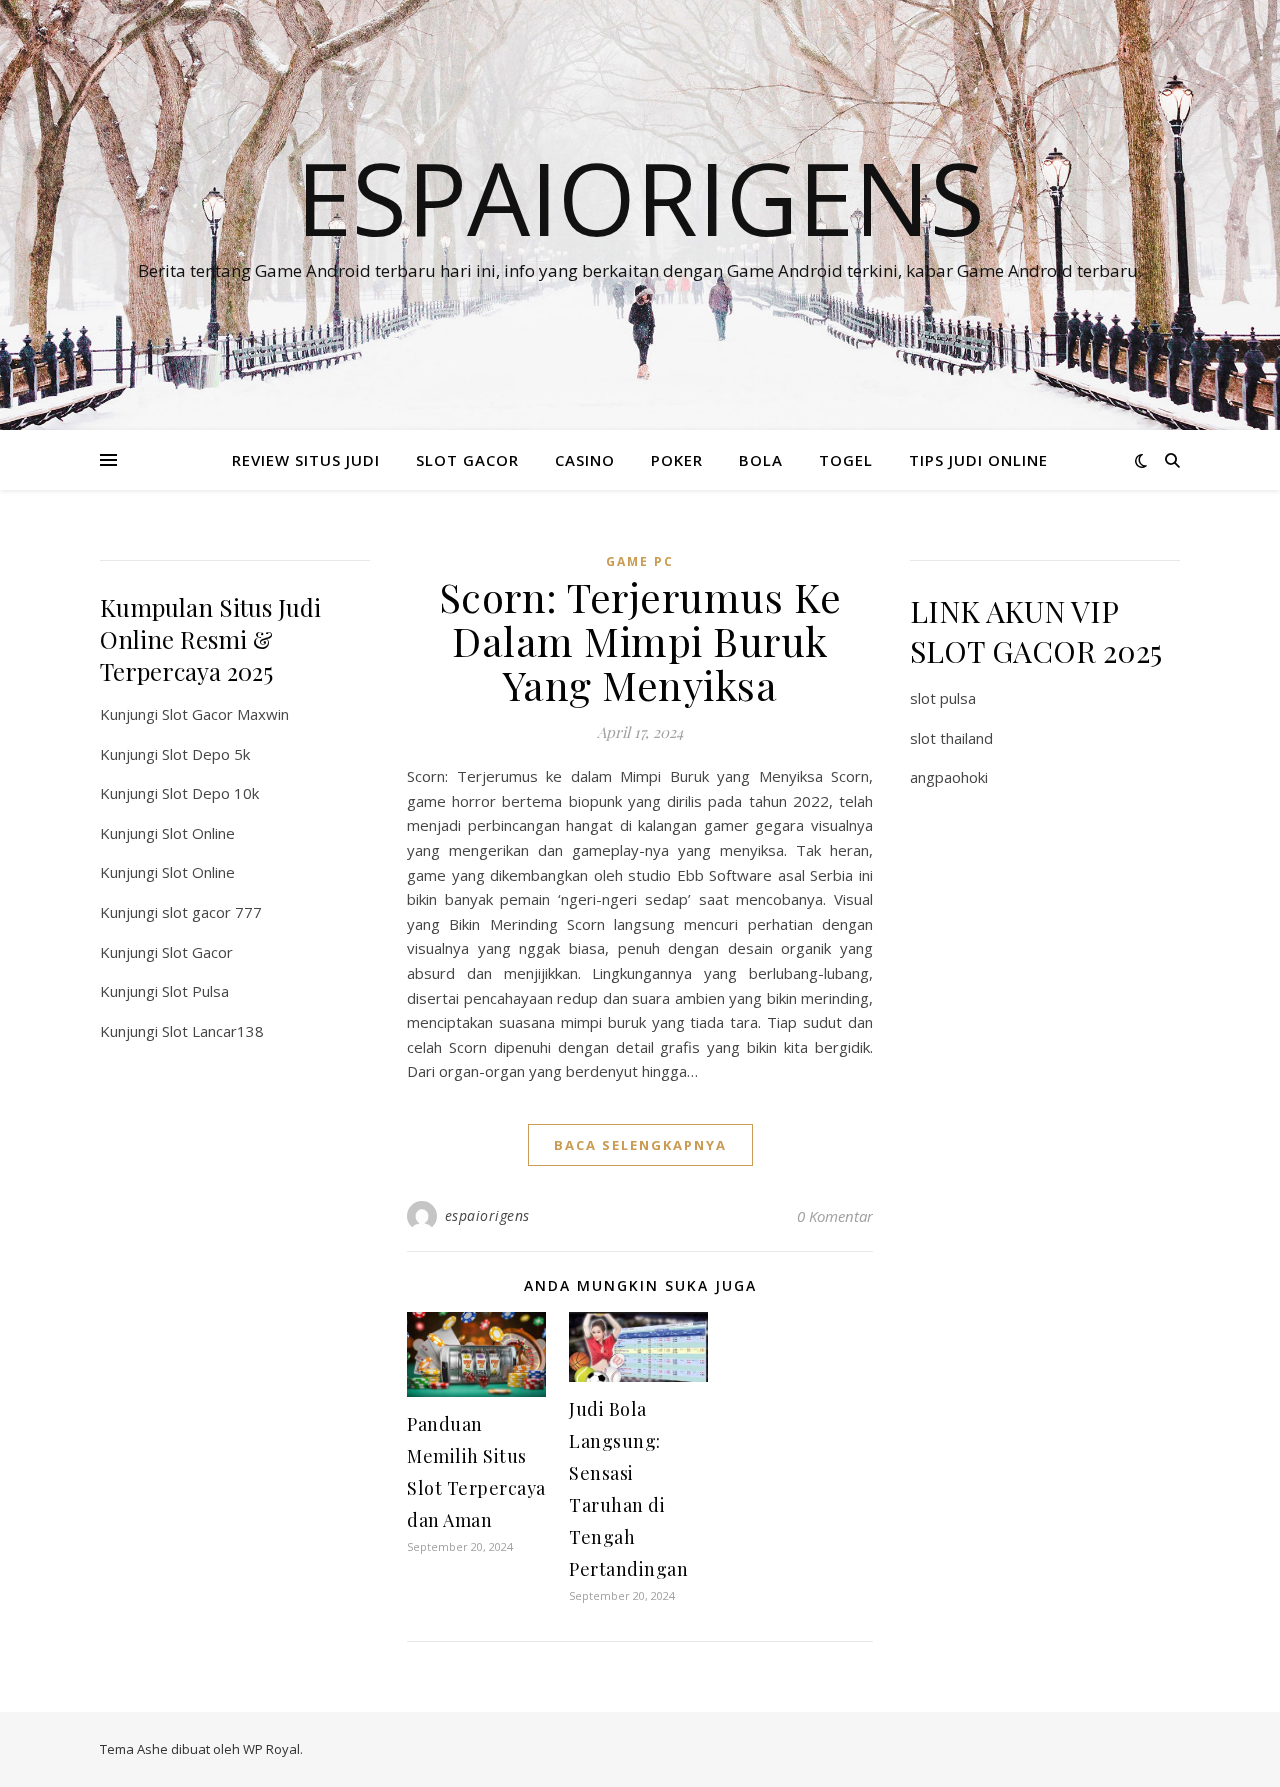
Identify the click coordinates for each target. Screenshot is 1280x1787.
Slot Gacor (197, 952)
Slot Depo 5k (206, 754)
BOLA (761, 460)
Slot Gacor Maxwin (225, 714)
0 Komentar (835, 1216)
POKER (677, 460)
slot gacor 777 (212, 912)
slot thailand (951, 738)
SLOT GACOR (467, 460)
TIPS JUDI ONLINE (978, 460)
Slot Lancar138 (213, 1031)
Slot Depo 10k (210, 793)
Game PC (640, 561)
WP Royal (271, 1749)
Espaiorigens (640, 197)
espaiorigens (487, 1215)
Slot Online (198, 833)
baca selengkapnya (640, 1145)
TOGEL (846, 460)
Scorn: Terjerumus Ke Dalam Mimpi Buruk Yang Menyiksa (640, 640)
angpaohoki (949, 777)
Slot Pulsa (195, 991)
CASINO (585, 460)
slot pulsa (943, 698)
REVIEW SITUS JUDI (306, 460)
